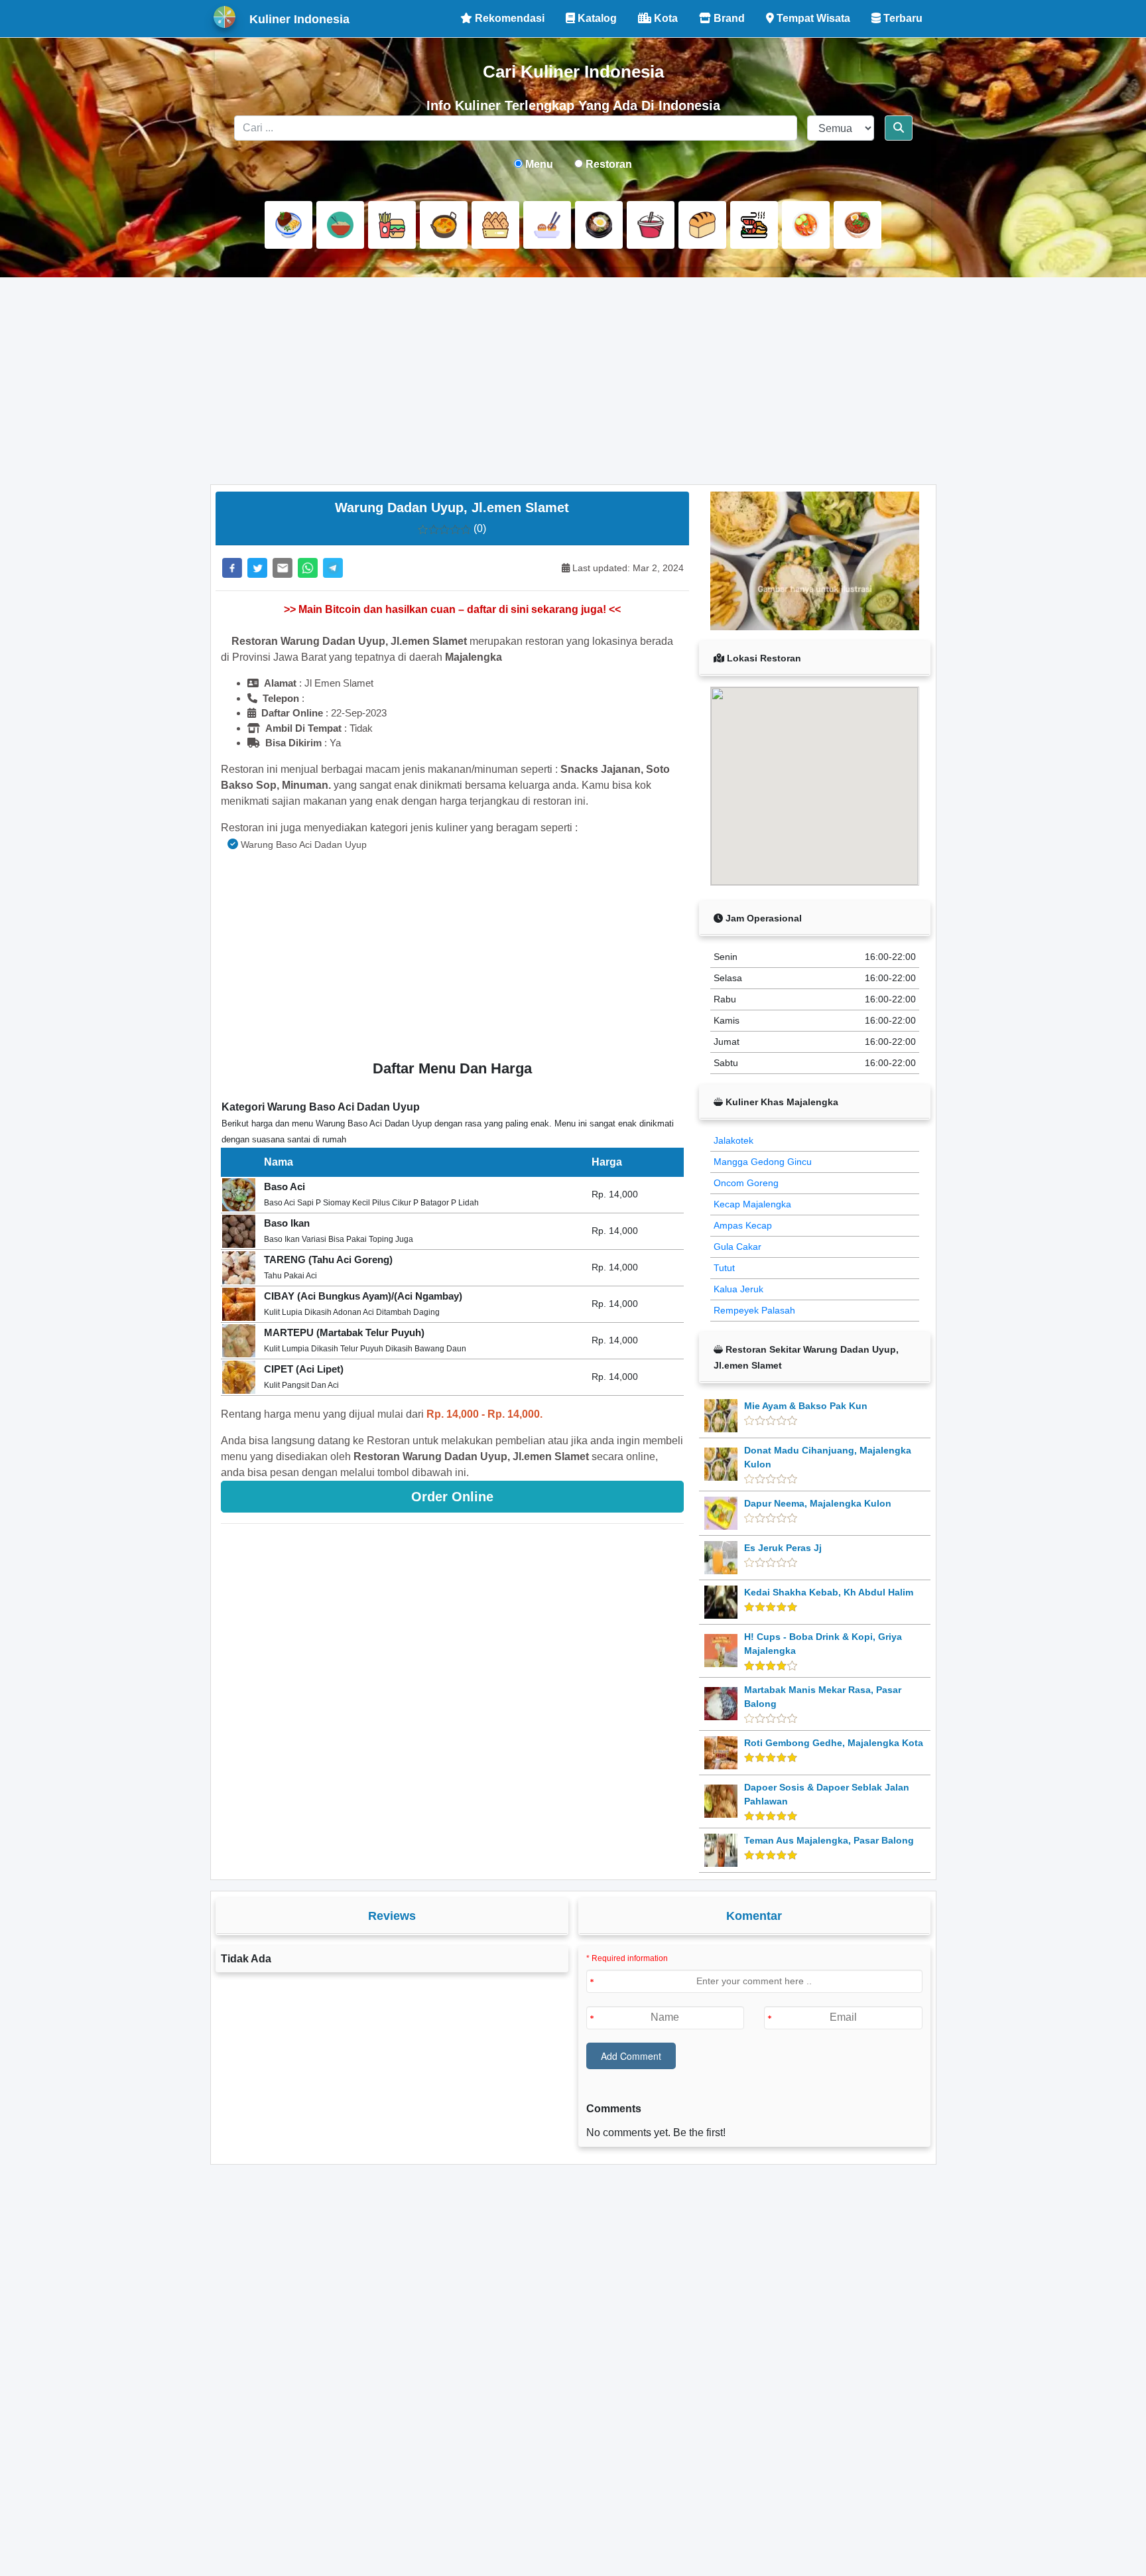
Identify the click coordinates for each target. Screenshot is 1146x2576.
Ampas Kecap (743, 1225)
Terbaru (902, 18)
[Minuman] (651, 225)
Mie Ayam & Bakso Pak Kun (806, 1406)
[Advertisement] (573, 381)
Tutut (724, 1268)
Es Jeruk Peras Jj (783, 1548)
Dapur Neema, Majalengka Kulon (818, 1503)
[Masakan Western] (288, 225)
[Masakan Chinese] (340, 225)
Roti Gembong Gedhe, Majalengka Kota (834, 1743)
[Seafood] (754, 225)
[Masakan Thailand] (806, 225)
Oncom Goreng (746, 1183)
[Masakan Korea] (599, 225)
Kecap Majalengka (752, 1204)
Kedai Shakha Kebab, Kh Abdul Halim (829, 1592)
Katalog (596, 18)
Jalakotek (733, 1140)
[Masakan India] (444, 225)
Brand (728, 18)
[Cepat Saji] (392, 225)
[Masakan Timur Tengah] (858, 225)
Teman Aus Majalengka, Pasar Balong (829, 1840)
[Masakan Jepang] (547, 225)
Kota (665, 18)
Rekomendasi (508, 18)
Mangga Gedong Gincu (763, 1162)
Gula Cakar (737, 1247)
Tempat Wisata (812, 18)
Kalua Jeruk (738, 1289)
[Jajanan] (495, 225)
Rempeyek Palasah (754, 1310)
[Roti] (702, 225)
